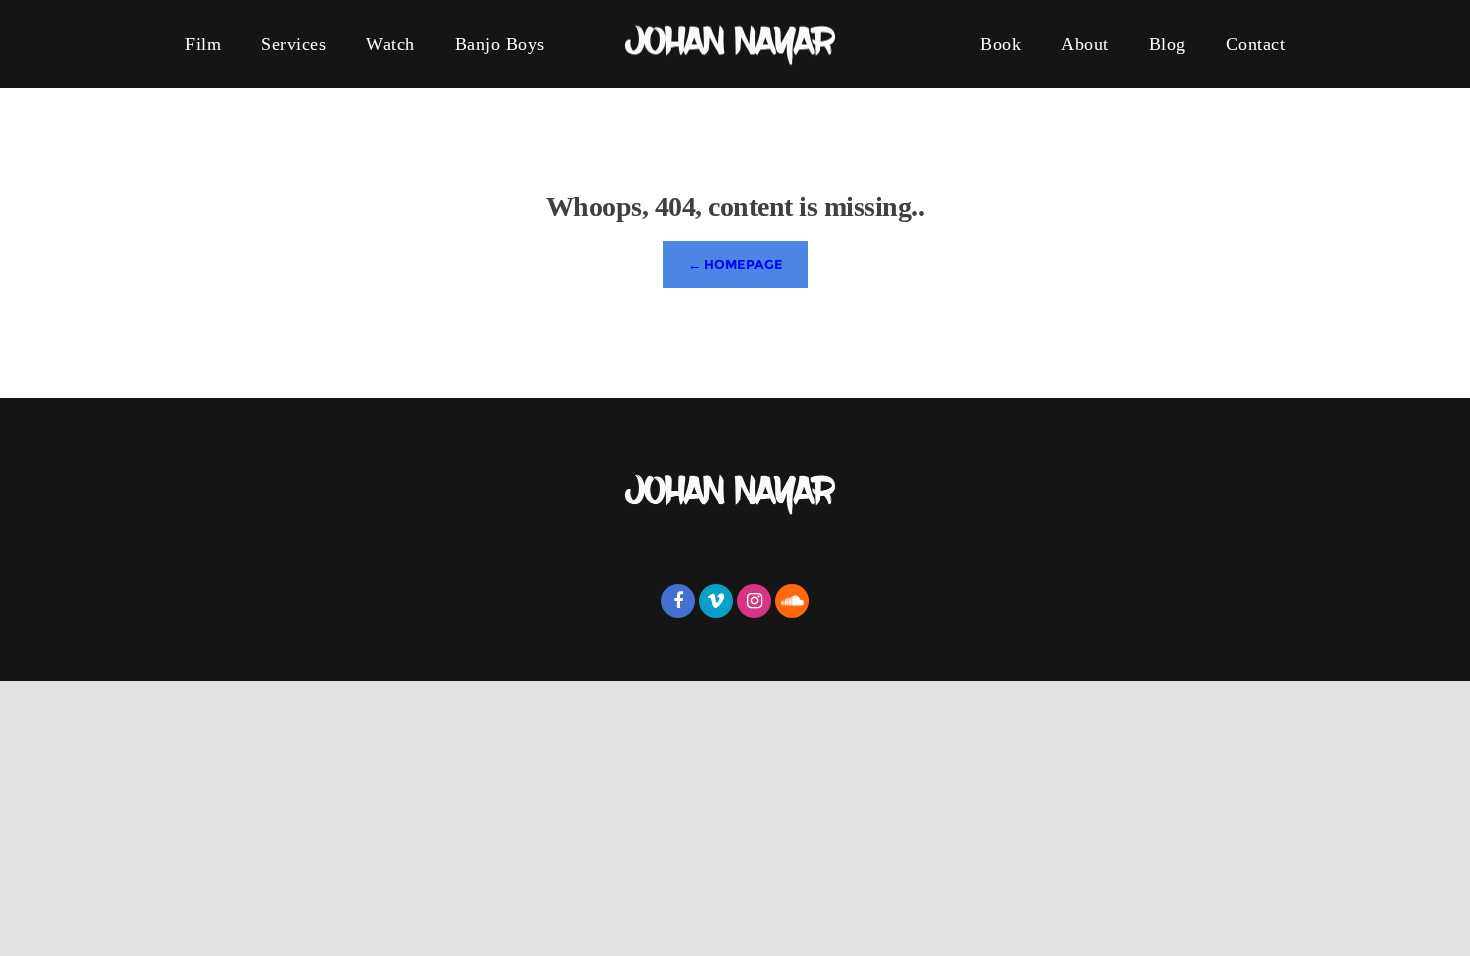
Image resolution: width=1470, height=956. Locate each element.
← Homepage (735, 264)
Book (1000, 44)
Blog (1167, 44)
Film (203, 44)
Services (293, 44)
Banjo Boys (500, 44)
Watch (390, 44)
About (1085, 44)
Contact (1256, 44)
